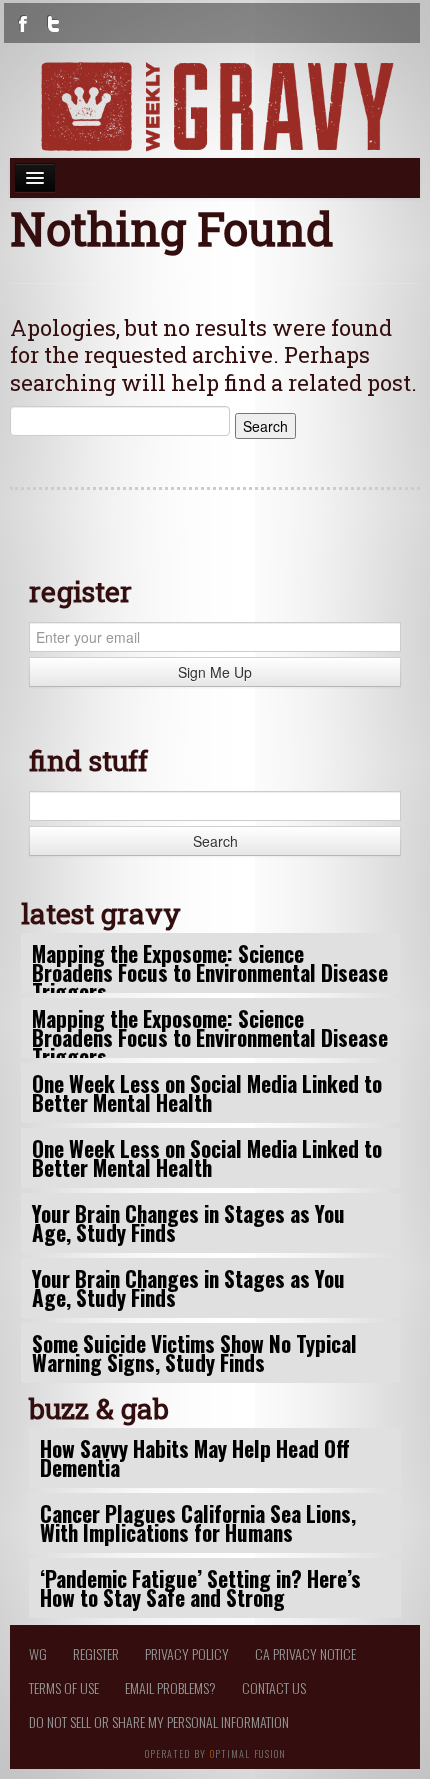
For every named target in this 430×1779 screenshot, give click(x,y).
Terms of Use (64, 1687)
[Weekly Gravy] (215, 106)
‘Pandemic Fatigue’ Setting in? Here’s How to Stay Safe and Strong (200, 1588)
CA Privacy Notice (305, 1653)
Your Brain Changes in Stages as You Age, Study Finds (188, 1223)
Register (96, 1653)
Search (215, 841)
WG (38, 1653)
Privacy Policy (187, 1653)
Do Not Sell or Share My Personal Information (159, 1721)
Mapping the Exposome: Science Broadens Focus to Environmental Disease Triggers (210, 972)
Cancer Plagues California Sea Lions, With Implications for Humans (198, 1523)
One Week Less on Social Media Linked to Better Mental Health (207, 1093)
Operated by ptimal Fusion (215, 1752)
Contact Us (274, 1687)
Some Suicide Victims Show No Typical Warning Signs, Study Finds (194, 1353)
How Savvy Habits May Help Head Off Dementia (195, 1458)
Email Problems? (170, 1687)
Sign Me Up (215, 672)
